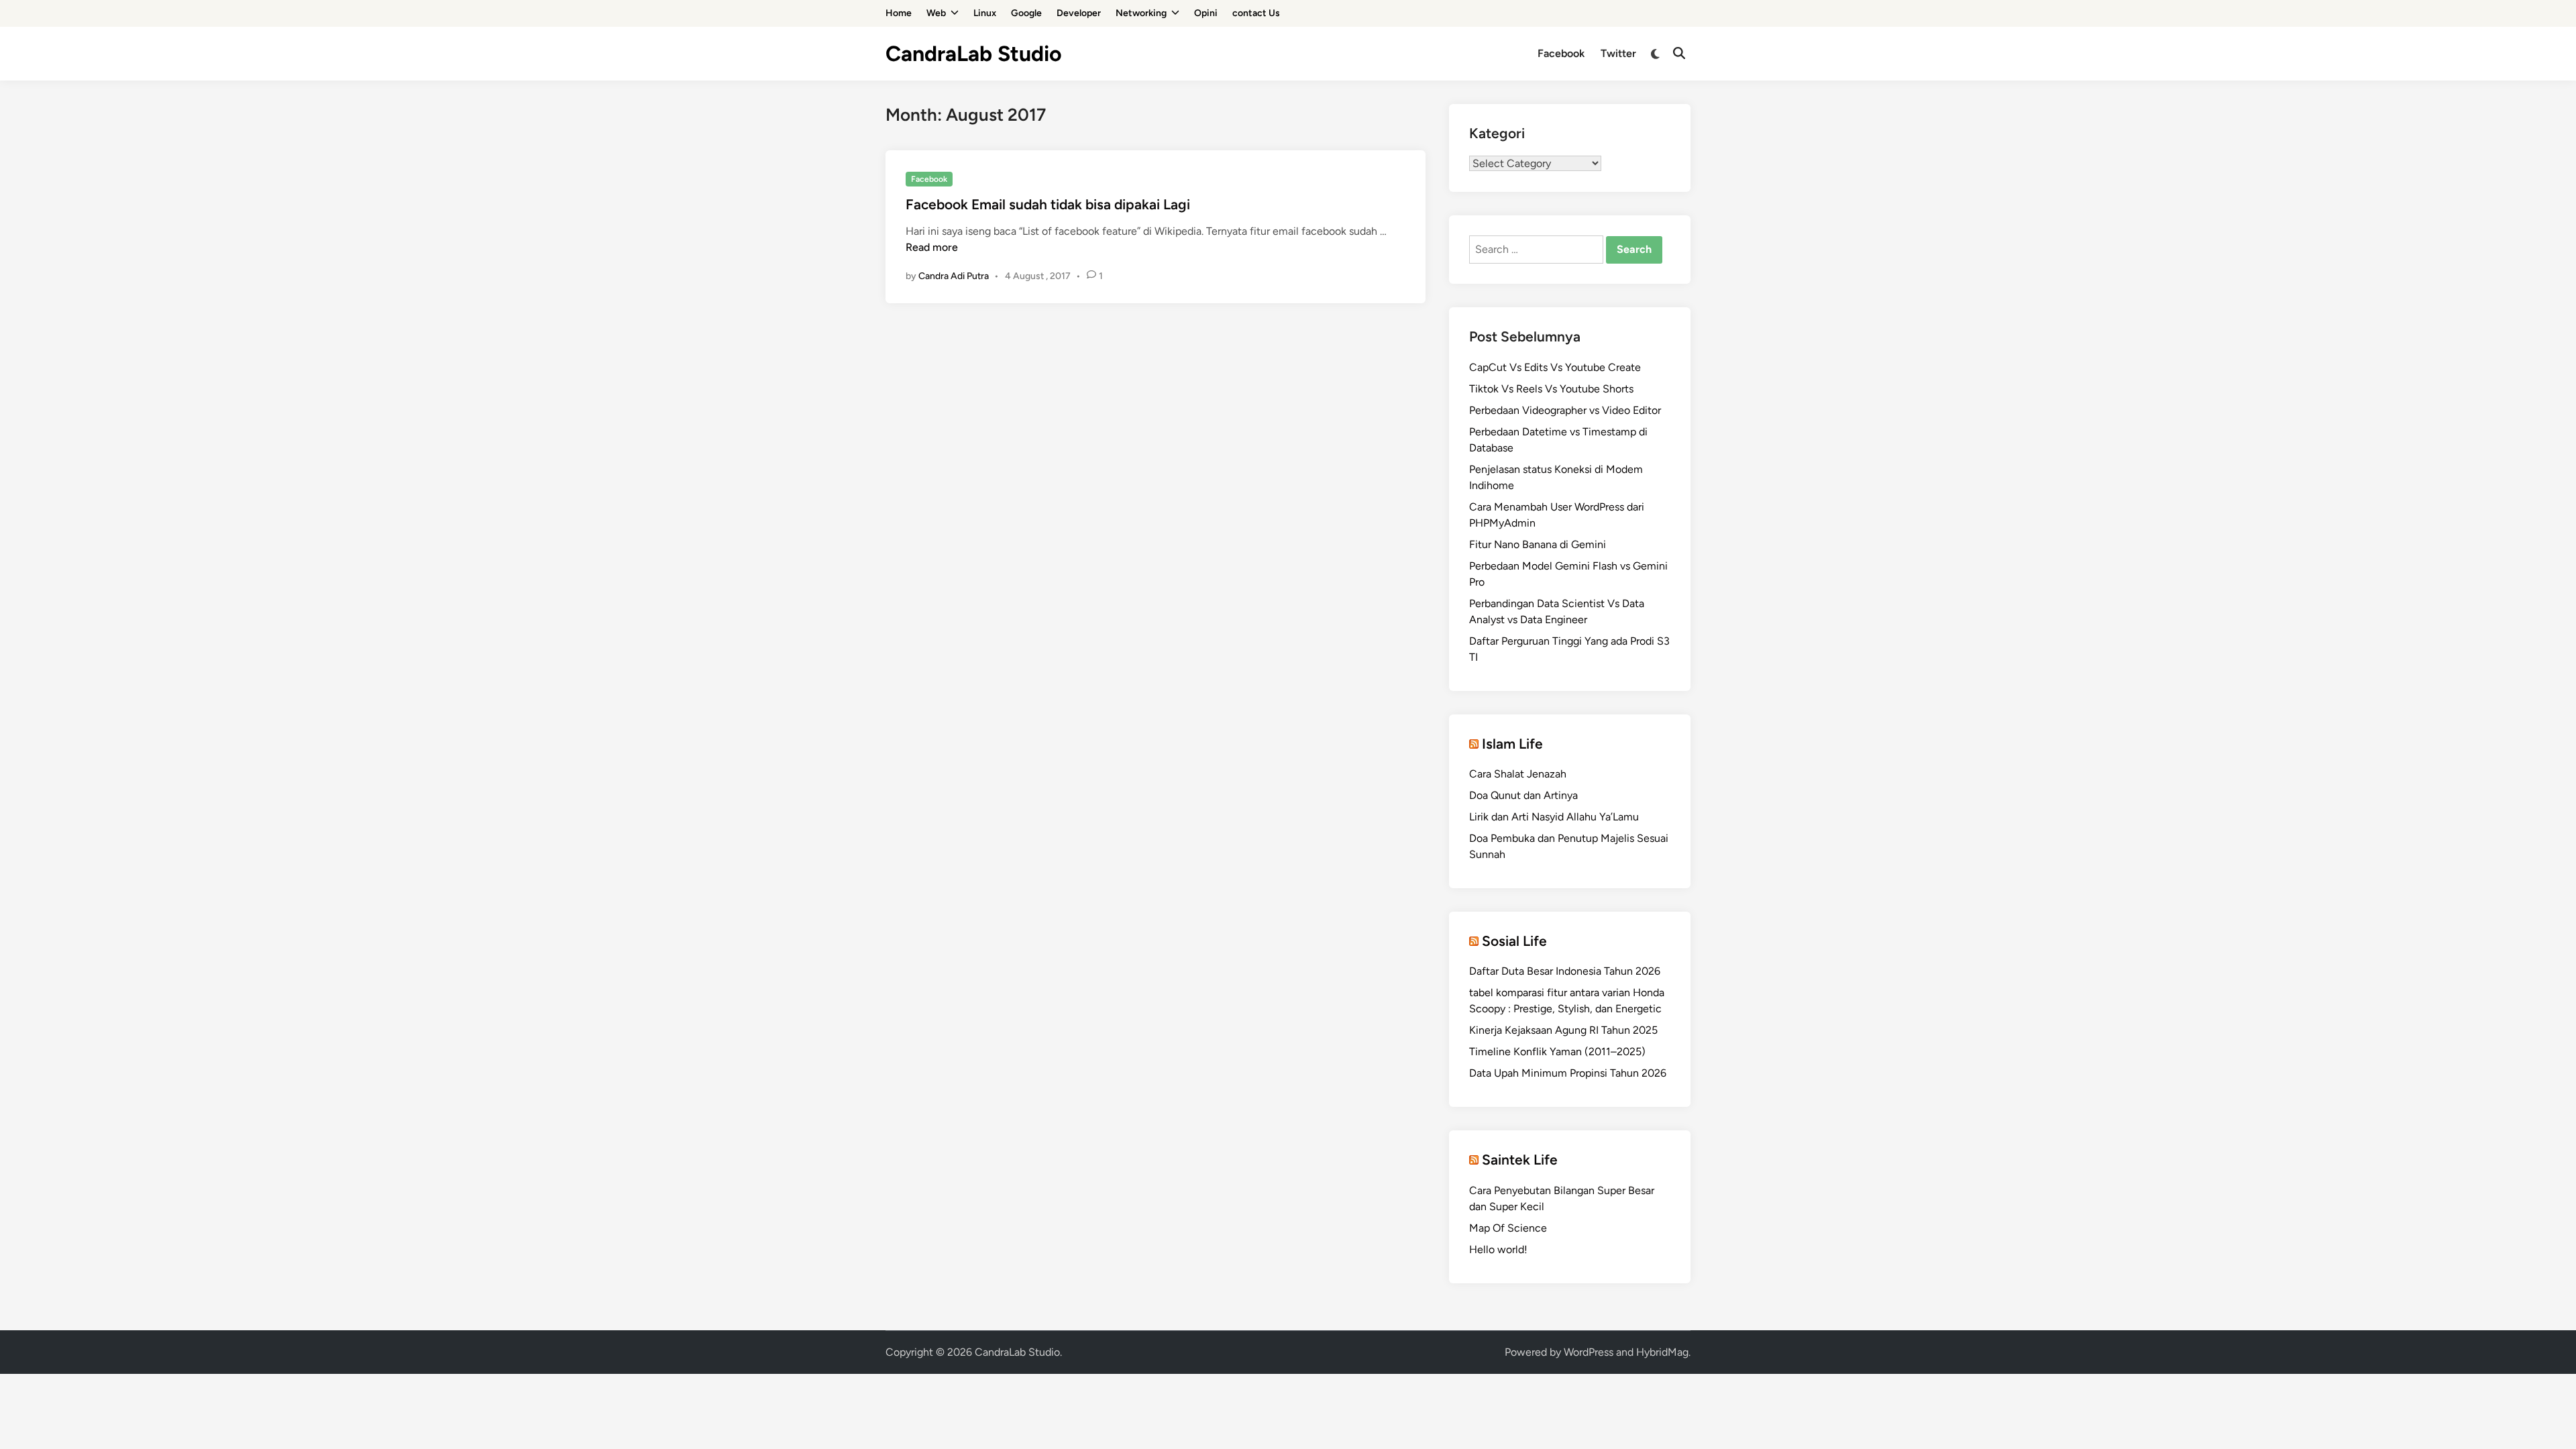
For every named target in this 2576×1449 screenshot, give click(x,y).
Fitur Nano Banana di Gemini (1538, 544)
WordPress (1589, 1352)
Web (936, 13)
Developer (1079, 13)
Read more (932, 247)
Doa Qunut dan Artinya (1523, 795)
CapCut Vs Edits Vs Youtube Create (1555, 367)
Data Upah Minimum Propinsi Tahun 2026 (1568, 1073)
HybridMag (1662, 1352)
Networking (1141, 13)
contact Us (1256, 13)
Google (1026, 13)
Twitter (1618, 53)
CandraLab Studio (974, 54)
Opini (1206, 13)
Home (899, 13)
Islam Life (1512, 744)
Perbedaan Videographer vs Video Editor (1565, 410)
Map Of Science (1508, 1228)
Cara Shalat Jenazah (1518, 774)
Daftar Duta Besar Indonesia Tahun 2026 (1565, 971)
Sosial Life (1514, 941)
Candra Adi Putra (954, 276)
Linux (985, 13)
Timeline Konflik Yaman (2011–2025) (1557, 1052)
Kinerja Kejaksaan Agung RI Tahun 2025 (1563, 1030)
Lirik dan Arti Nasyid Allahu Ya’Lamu (1554, 817)
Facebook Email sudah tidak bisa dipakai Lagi (1048, 204)
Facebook (1561, 53)
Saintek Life (1520, 1160)
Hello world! (1498, 1249)
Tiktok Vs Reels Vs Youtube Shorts (1551, 389)
